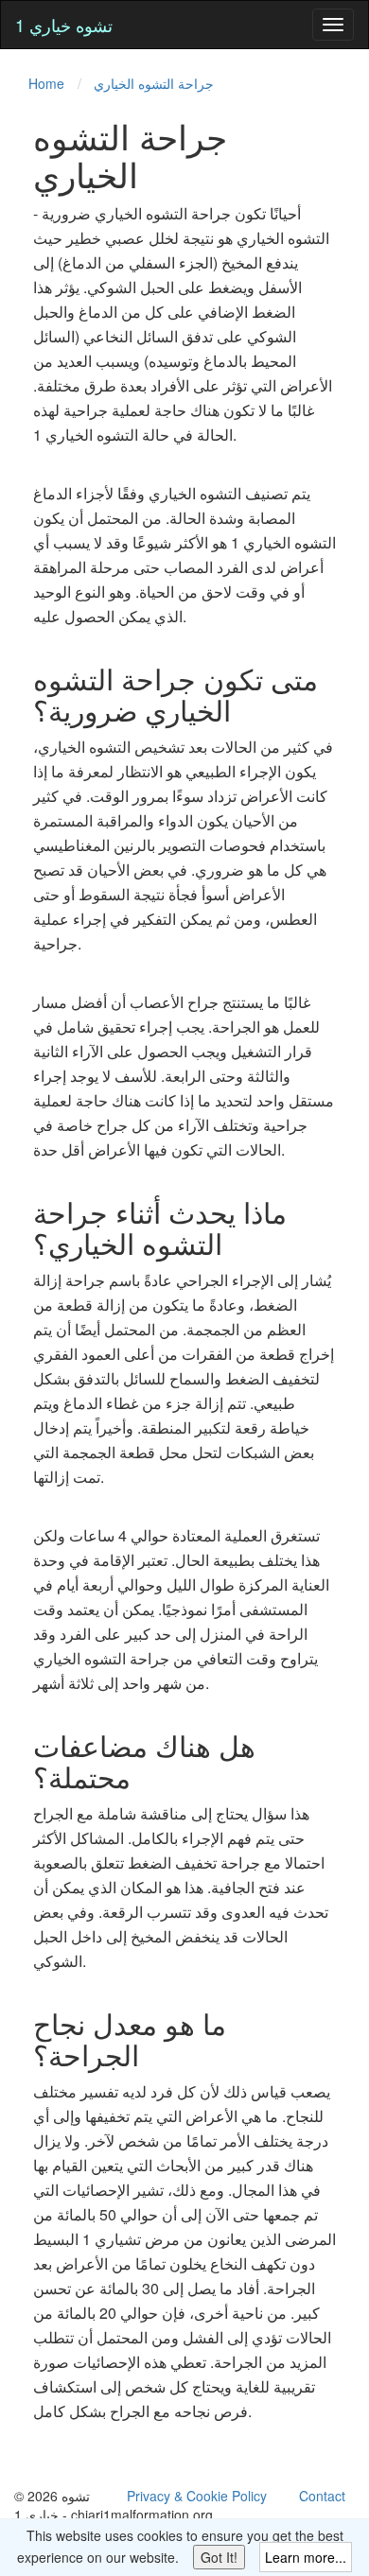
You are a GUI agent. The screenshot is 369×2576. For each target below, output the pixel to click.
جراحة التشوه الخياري (154, 83)
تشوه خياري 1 (64, 25)
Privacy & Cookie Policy (197, 2496)
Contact (322, 2496)
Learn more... (306, 2557)
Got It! (219, 2557)
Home (46, 83)
